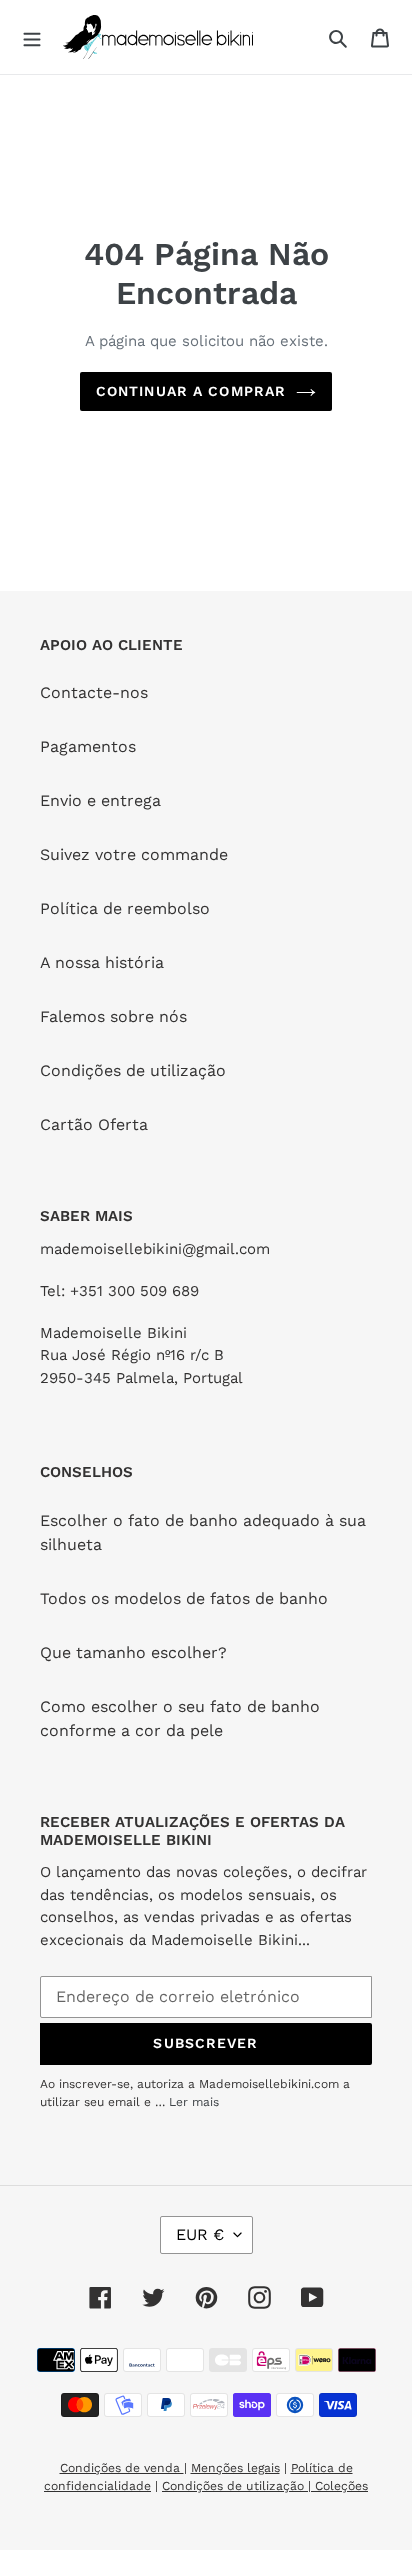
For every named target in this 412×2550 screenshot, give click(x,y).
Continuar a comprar (191, 391)
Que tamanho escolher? (133, 1652)
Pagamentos (88, 746)
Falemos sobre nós (113, 1016)
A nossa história (102, 962)
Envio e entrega (100, 800)
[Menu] (32, 37)
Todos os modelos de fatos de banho (184, 1598)
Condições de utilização (133, 1070)
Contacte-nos (94, 692)
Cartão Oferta (94, 1124)
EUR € (200, 2234)
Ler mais (194, 2102)
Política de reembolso (125, 908)
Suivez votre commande (134, 854)
